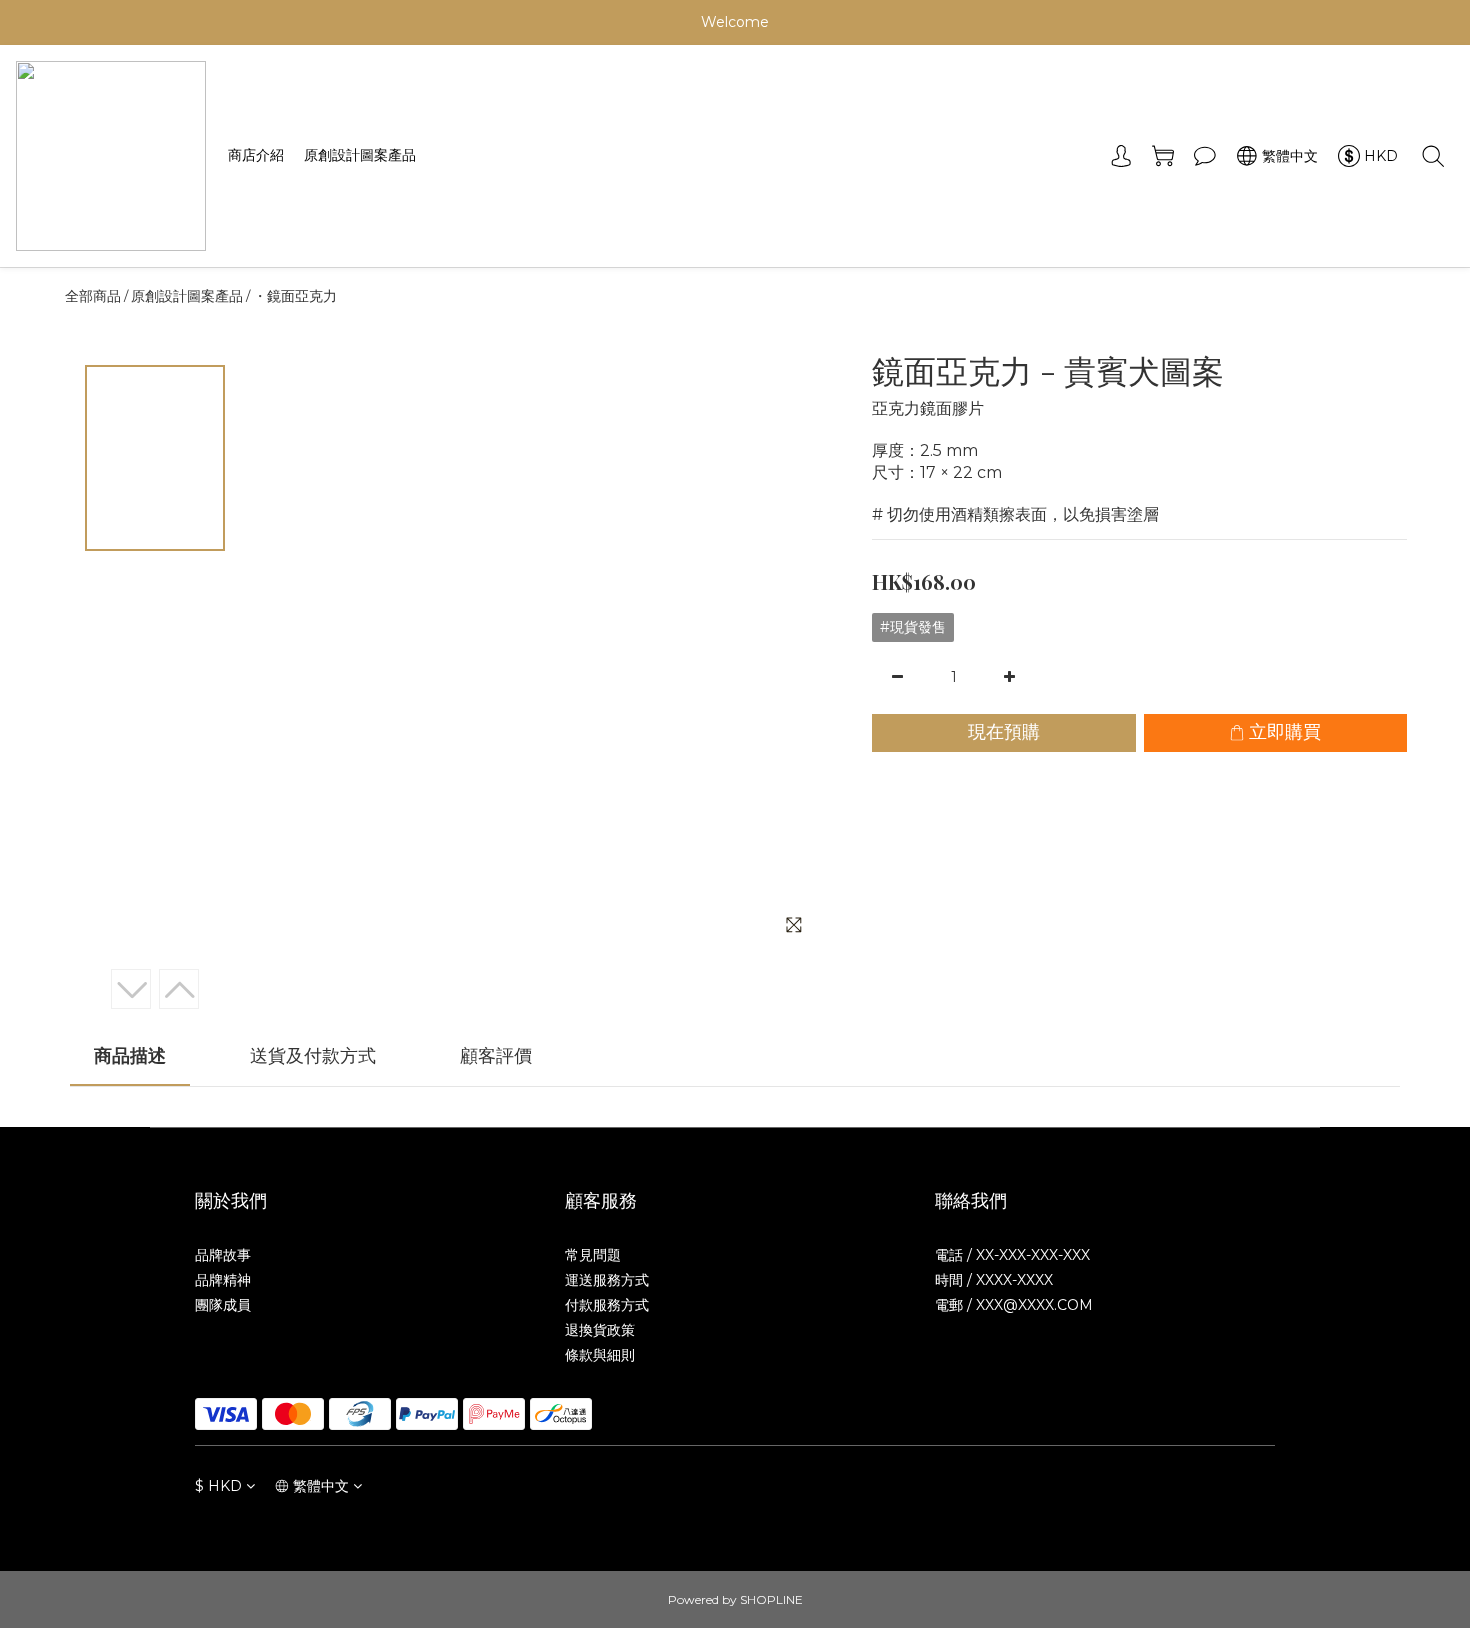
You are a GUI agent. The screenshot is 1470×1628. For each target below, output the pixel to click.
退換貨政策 (600, 1330)
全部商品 (93, 296)
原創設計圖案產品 (360, 155)
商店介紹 (256, 155)
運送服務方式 (607, 1280)
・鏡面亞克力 (295, 296)
